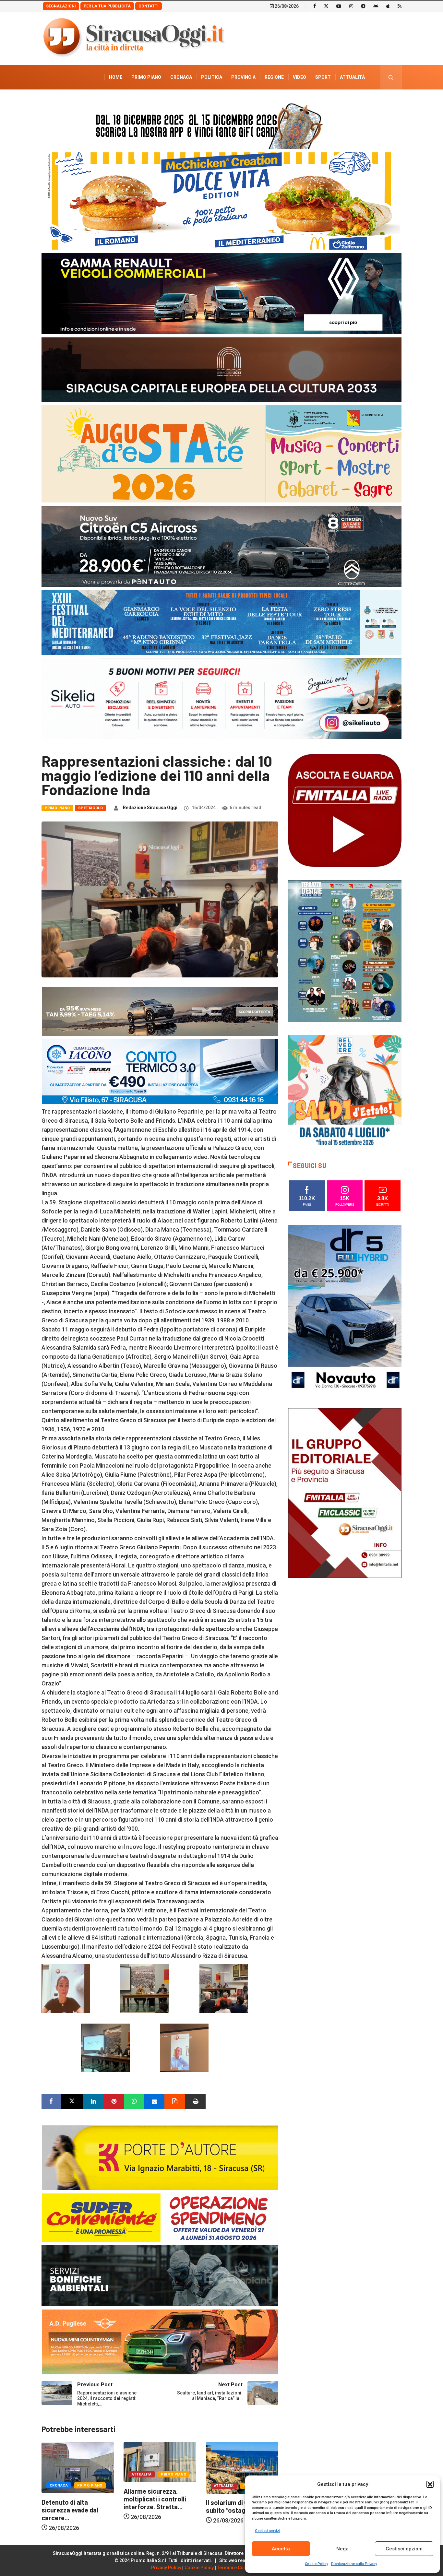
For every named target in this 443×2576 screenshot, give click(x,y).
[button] (430, 2484)
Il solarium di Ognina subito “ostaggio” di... (72, 2506)
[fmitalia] (221, 622)
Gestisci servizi (268, 2531)
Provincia (243, 77)
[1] (345, 1492)
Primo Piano (146, 77)
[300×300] (345, 1091)
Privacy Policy (166, 2568)
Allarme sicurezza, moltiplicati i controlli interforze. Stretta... (237, 2499)
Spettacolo (90, 808)
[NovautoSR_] (345, 1309)
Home (116, 77)
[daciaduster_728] (160, 1011)
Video (299, 77)
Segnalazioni (61, 6)
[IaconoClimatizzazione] (160, 1071)
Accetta (281, 2549)
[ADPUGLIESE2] (160, 2341)
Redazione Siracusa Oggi (150, 808)
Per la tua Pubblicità (107, 6)
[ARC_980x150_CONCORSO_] (221, 124)
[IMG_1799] (160, 2217)
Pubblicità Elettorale (337, 101)
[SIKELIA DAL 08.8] (221, 698)
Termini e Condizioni (239, 2568)
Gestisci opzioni (404, 2549)
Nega (342, 2549)
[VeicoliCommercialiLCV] (221, 293)
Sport (323, 77)
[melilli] (345, 951)
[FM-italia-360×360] (345, 810)
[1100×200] (221, 369)
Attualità (352, 77)
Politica (212, 77)
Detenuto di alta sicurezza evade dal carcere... (152, 2510)
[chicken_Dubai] (221, 201)
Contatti (149, 6)
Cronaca (181, 77)
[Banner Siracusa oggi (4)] (221, 546)
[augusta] (221, 453)
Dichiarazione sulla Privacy (354, 2564)
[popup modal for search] (391, 77)
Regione (274, 77)
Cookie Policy (316, 2564)
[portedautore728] (160, 2157)
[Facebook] (315, 6)
